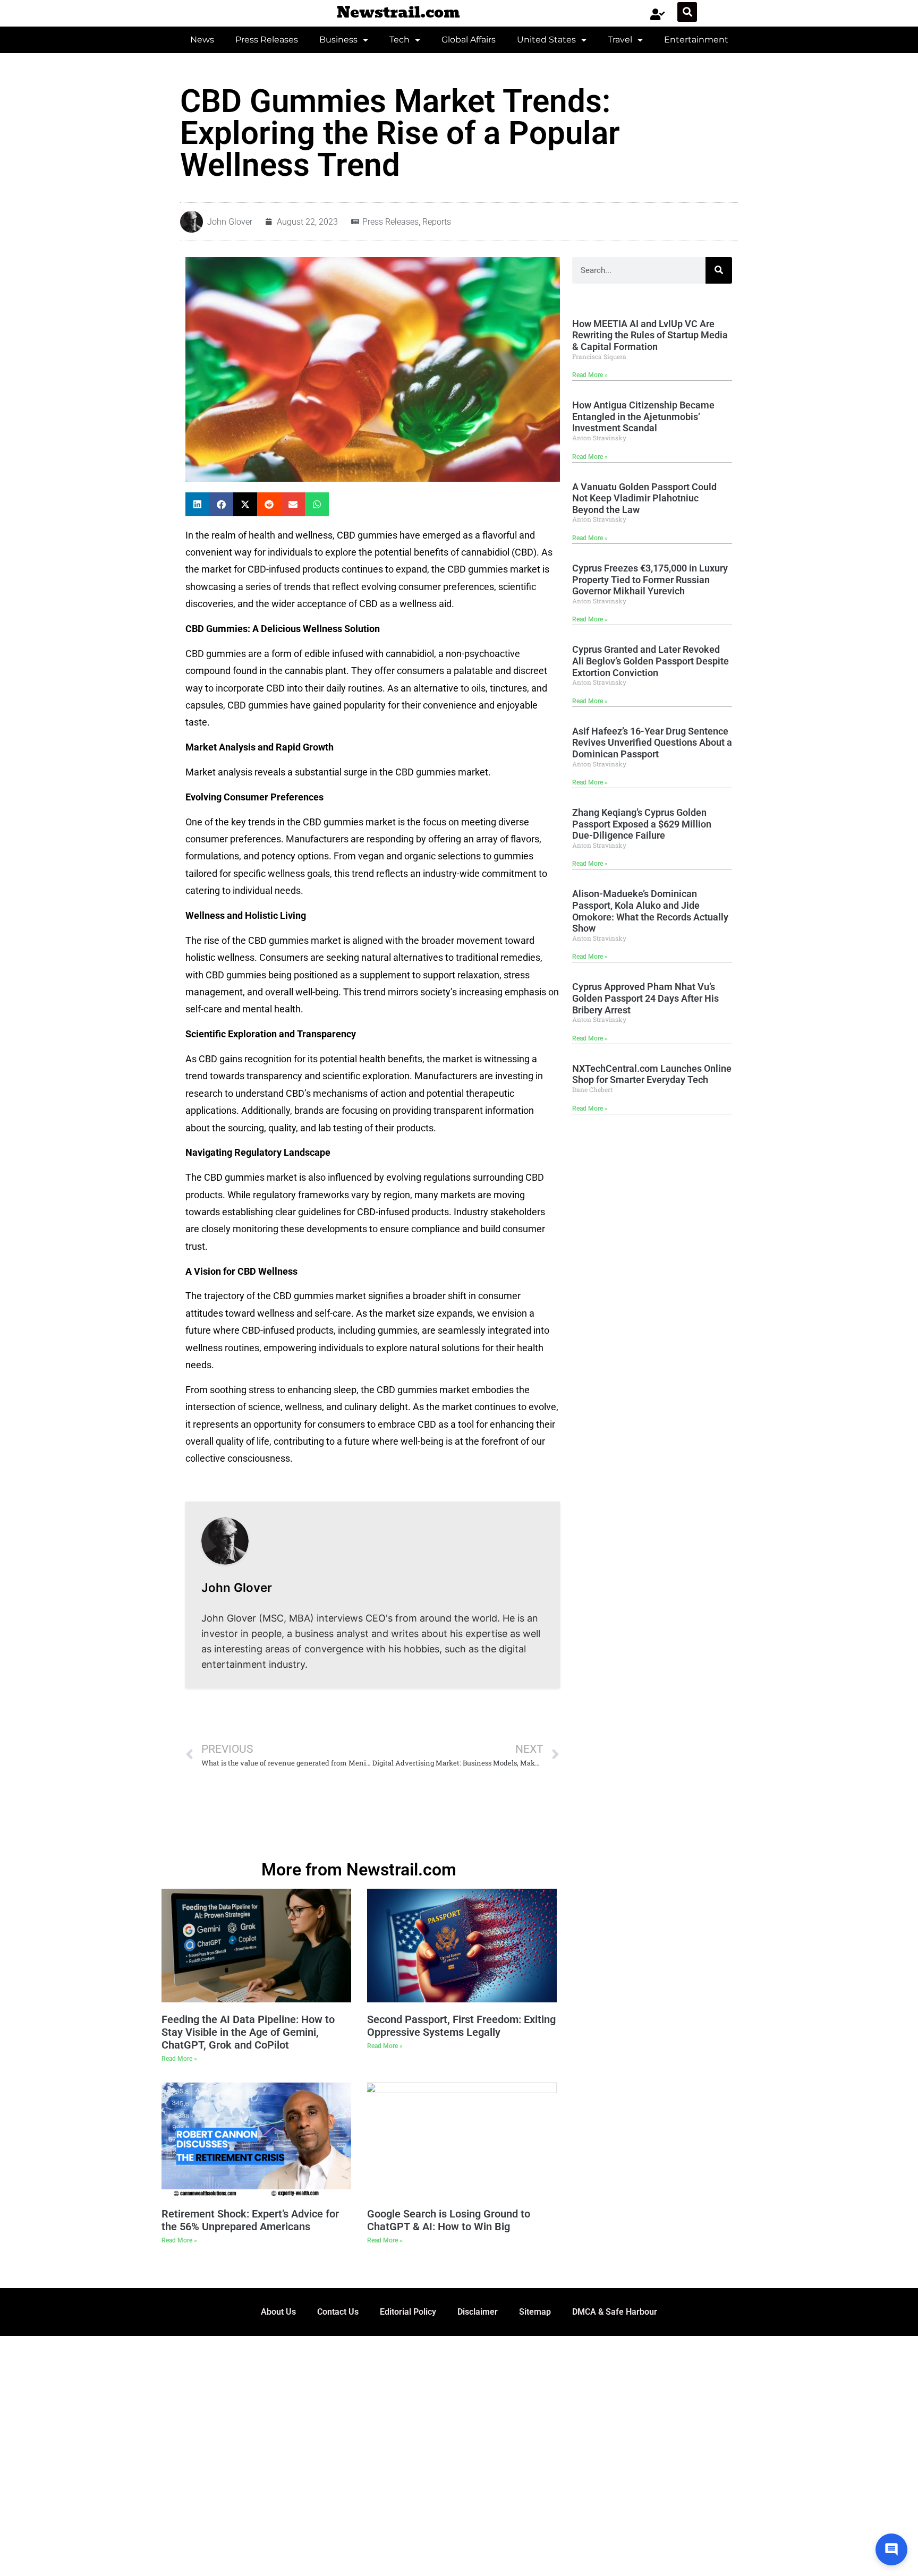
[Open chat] (891, 2549)
